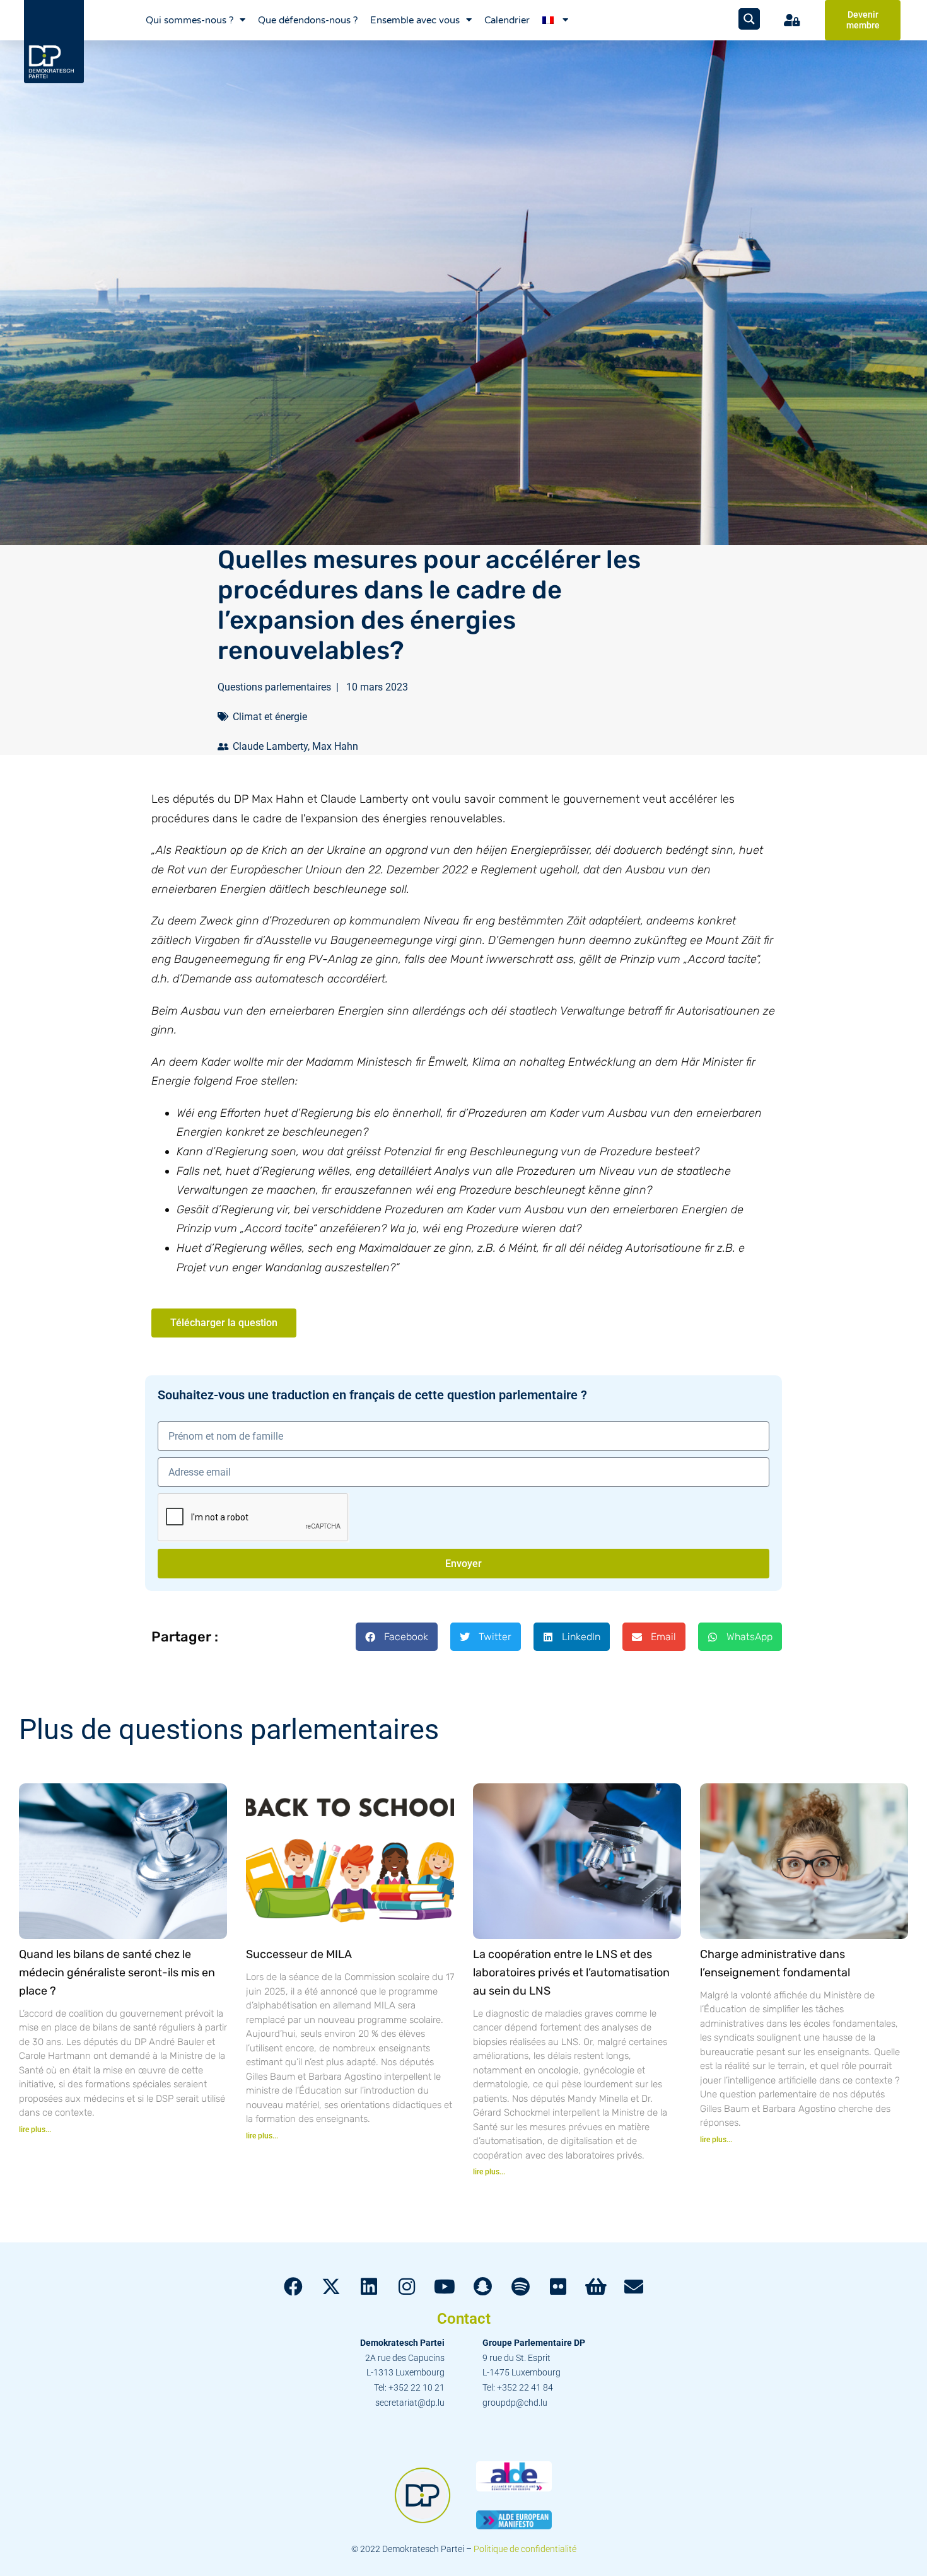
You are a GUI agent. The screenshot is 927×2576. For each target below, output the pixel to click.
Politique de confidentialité (525, 2549)
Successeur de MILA (299, 1954)
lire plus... (35, 2130)
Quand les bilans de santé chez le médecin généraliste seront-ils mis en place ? (117, 1973)
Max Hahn (335, 746)
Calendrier (507, 20)
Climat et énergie (270, 717)
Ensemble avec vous (415, 20)
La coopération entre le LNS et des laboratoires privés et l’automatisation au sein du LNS (571, 1973)
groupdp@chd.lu (515, 2403)
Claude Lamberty (270, 746)
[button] (397, 1637)
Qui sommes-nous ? (189, 20)
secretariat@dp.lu (410, 2403)
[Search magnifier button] (749, 19)
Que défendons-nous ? (308, 20)
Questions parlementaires (274, 687)
